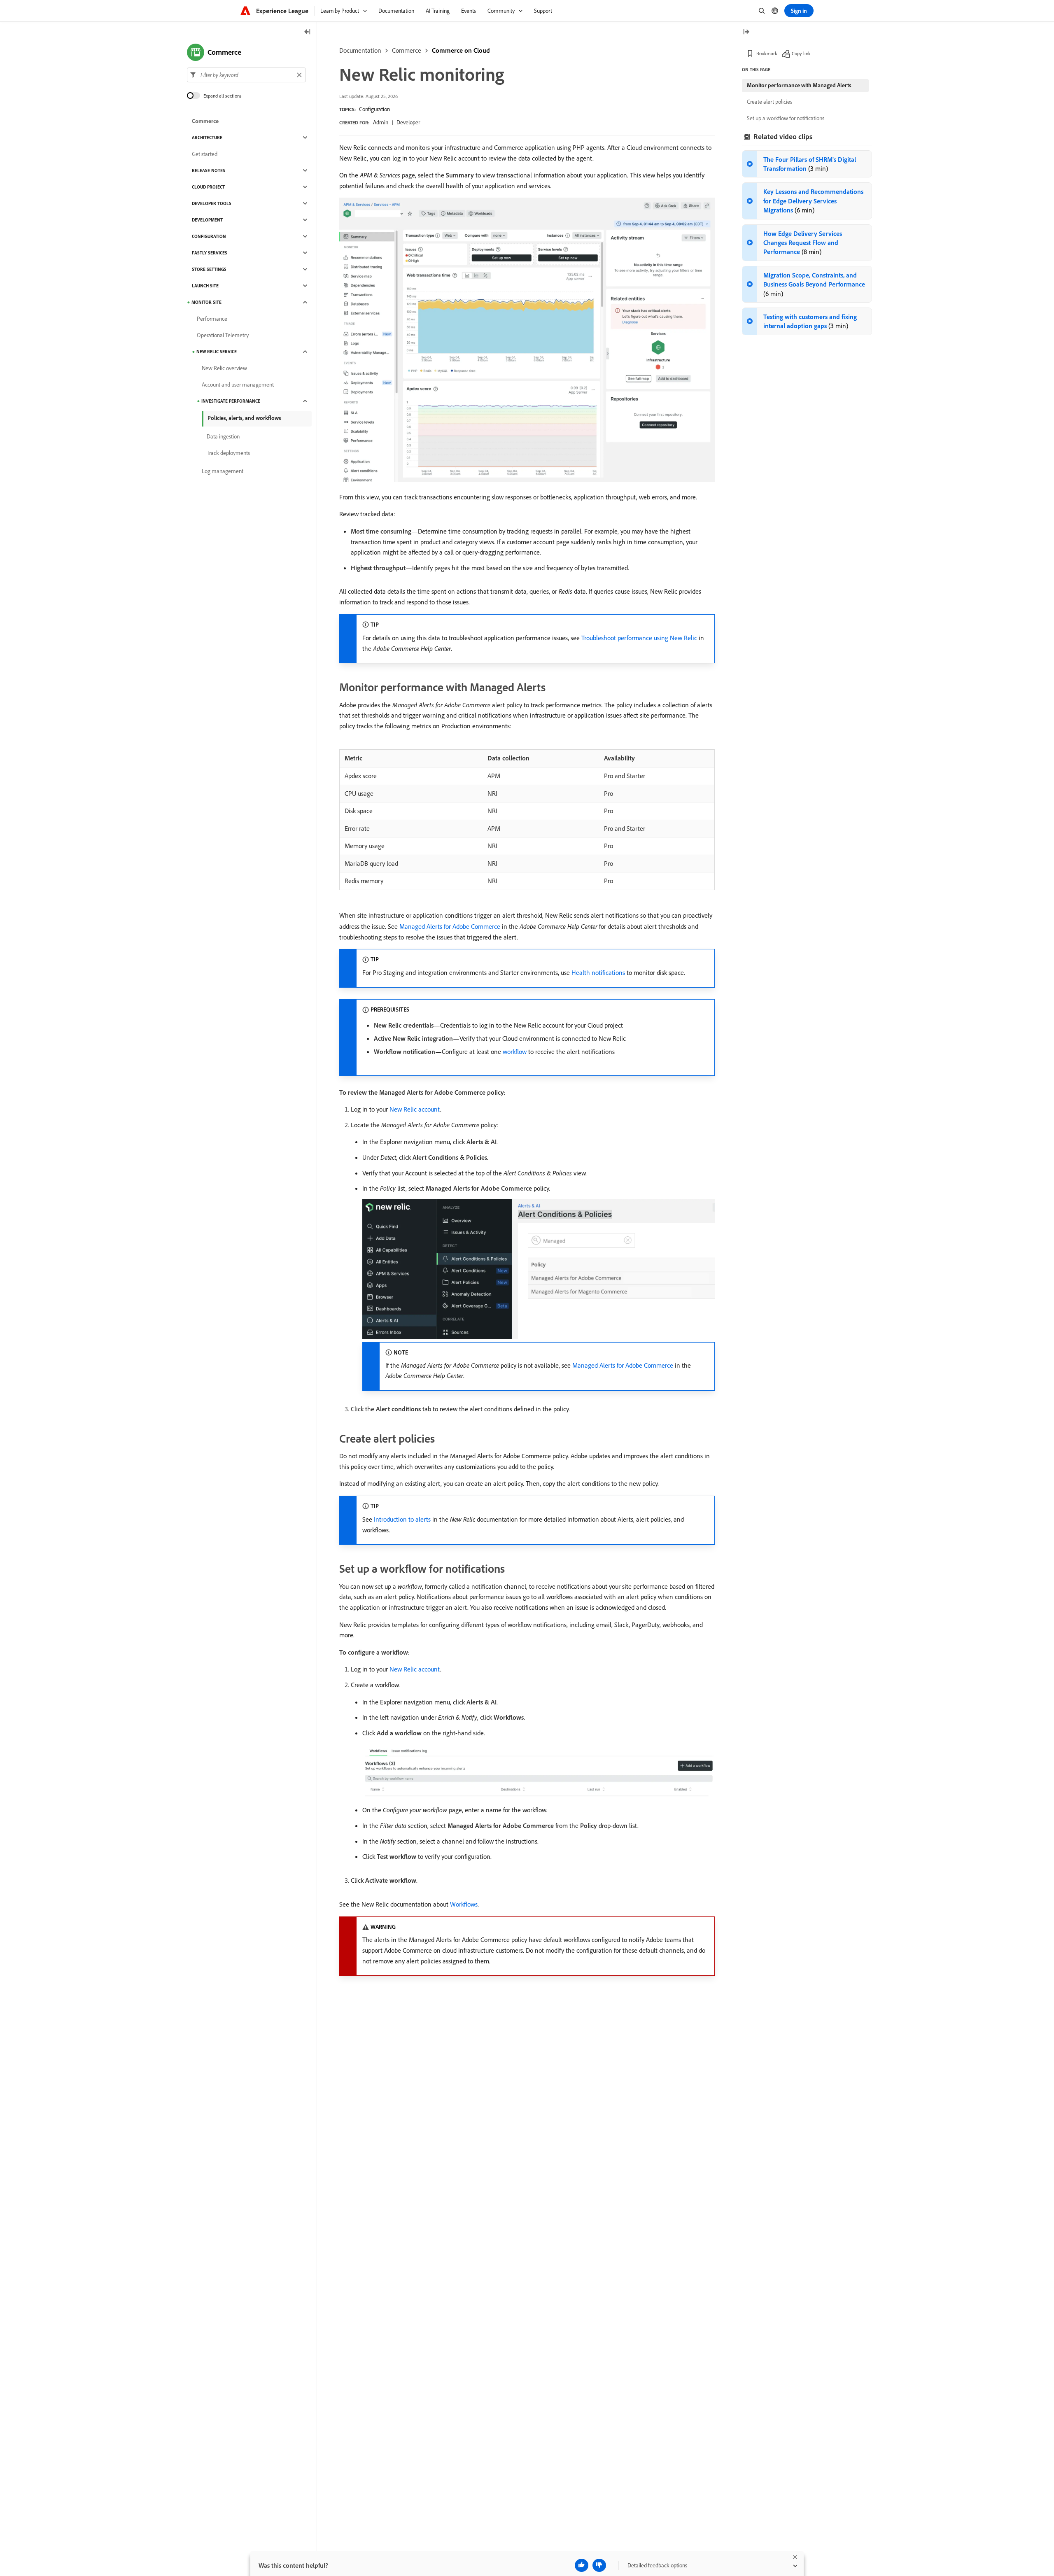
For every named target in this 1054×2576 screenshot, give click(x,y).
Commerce (407, 50)
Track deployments (228, 453)
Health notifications (598, 972)
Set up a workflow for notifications (786, 118)
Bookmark (767, 53)
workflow (515, 1051)
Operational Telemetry (223, 335)
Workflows (464, 1904)
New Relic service (217, 352)
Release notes (209, 170)
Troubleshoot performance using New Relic (639, 638)
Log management (223, 471)
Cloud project (208, 187)
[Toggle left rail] (308, 32)
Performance (212, 319)
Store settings (209, 269)
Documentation (360, 50)
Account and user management (238, 385)
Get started (205, 154)
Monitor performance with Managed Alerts (799, 85)
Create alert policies (770, 102)
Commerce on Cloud (461, 50)
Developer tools (212, 203)
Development (207, 220)
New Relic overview (224, 368)
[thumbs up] (582, 2565)
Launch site (205, 286)
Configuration (374, 109)
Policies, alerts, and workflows (244, 418)
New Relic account (415, 1109)
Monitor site (206, 302)
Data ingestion (223, 436)
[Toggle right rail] (746, 32)
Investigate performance (231, 401)
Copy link (801, 53)
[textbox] (246, 75)
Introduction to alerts (402, 1519)
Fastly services (210, 253)
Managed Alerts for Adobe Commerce (450, 926)
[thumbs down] (599, 2565)
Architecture (207, 138)
